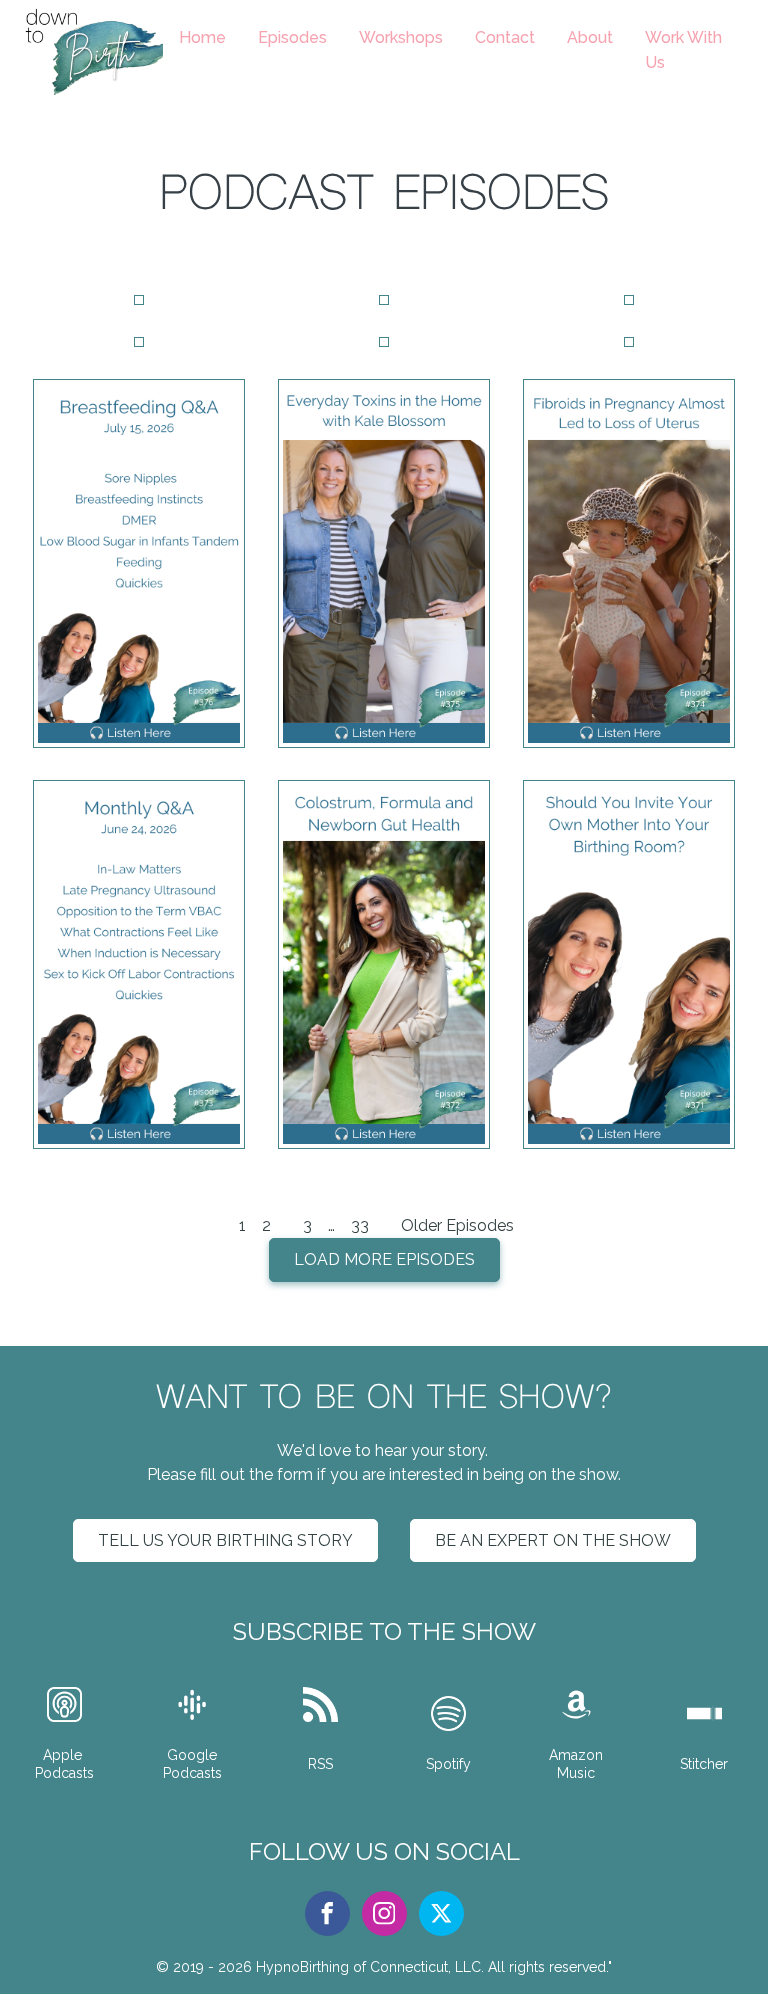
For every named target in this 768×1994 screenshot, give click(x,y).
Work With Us (683, 50)
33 (360, 1225)
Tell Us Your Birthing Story (225, 1540)
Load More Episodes (384, 1259)
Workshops (401, 37)
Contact (505, 37)
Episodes (292, 37)
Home (202, 37)
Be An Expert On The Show (553, 1540)
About (590, 37)
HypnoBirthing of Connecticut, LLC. (370, 1967)
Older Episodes (457, 1225)
